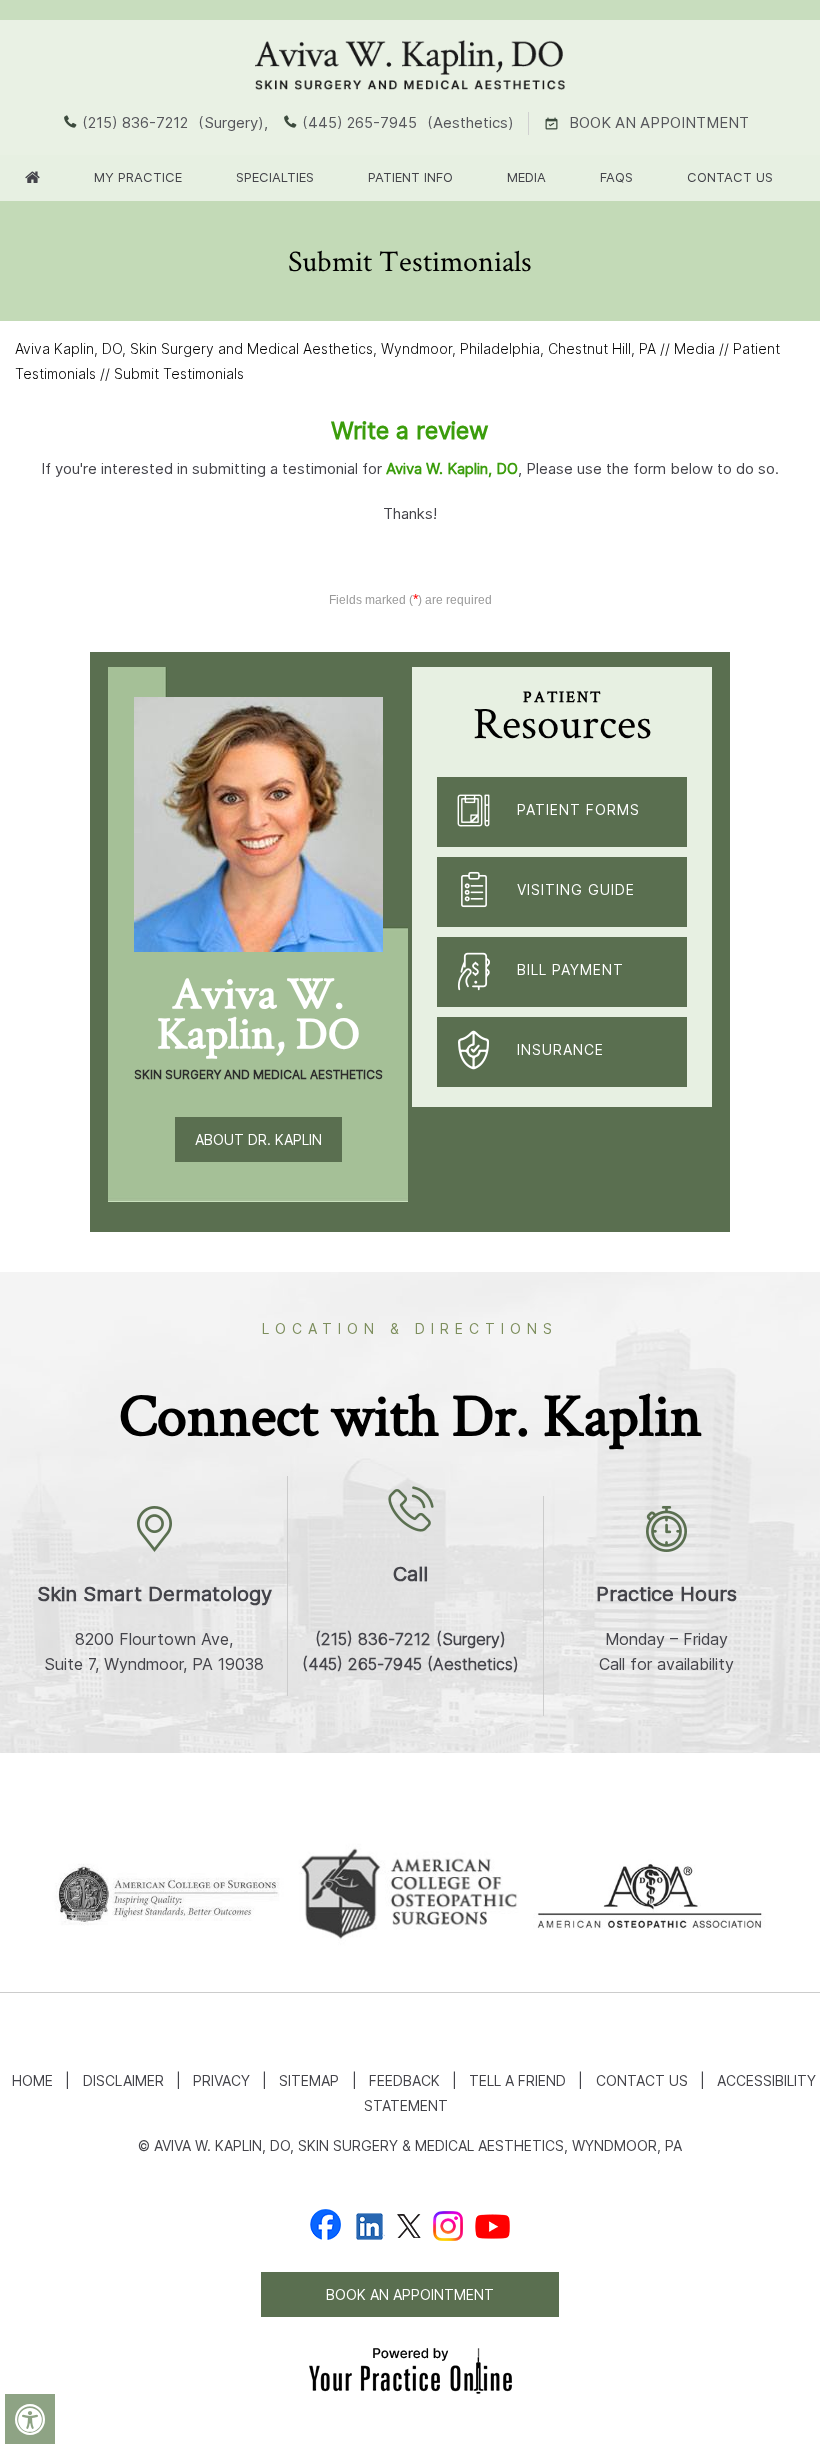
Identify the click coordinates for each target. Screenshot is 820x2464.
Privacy (221, 2080)
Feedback (404, 2080)
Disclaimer (123, 2080)
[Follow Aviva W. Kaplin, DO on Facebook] (326, 2224)
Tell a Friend (517, 2080)
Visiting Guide (576, 889)
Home (32, 2080)
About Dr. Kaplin (258, 1139)
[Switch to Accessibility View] (30, 2419)
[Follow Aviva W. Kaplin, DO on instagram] (447, 2224)
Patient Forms (578, 809)
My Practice (138, 177)
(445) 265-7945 (359, 122)
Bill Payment (570, 969)
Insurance (560, 1049)
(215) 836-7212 (135, 122)
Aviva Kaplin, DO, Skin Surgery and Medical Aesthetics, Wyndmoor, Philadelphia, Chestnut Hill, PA (335, 348)
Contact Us (730, 177)
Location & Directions (410, 1328)
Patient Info (410, 177)
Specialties (275, 177)
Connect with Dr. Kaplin (410, 1413)
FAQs (616, 177)
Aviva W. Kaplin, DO (452, 468)
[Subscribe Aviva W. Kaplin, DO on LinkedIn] (369, 2224)
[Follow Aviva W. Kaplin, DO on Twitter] (408, 2224)
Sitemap (309, 2080)
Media (526, 177)
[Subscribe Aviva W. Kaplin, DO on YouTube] (492, 2224)
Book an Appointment (659, 122)
